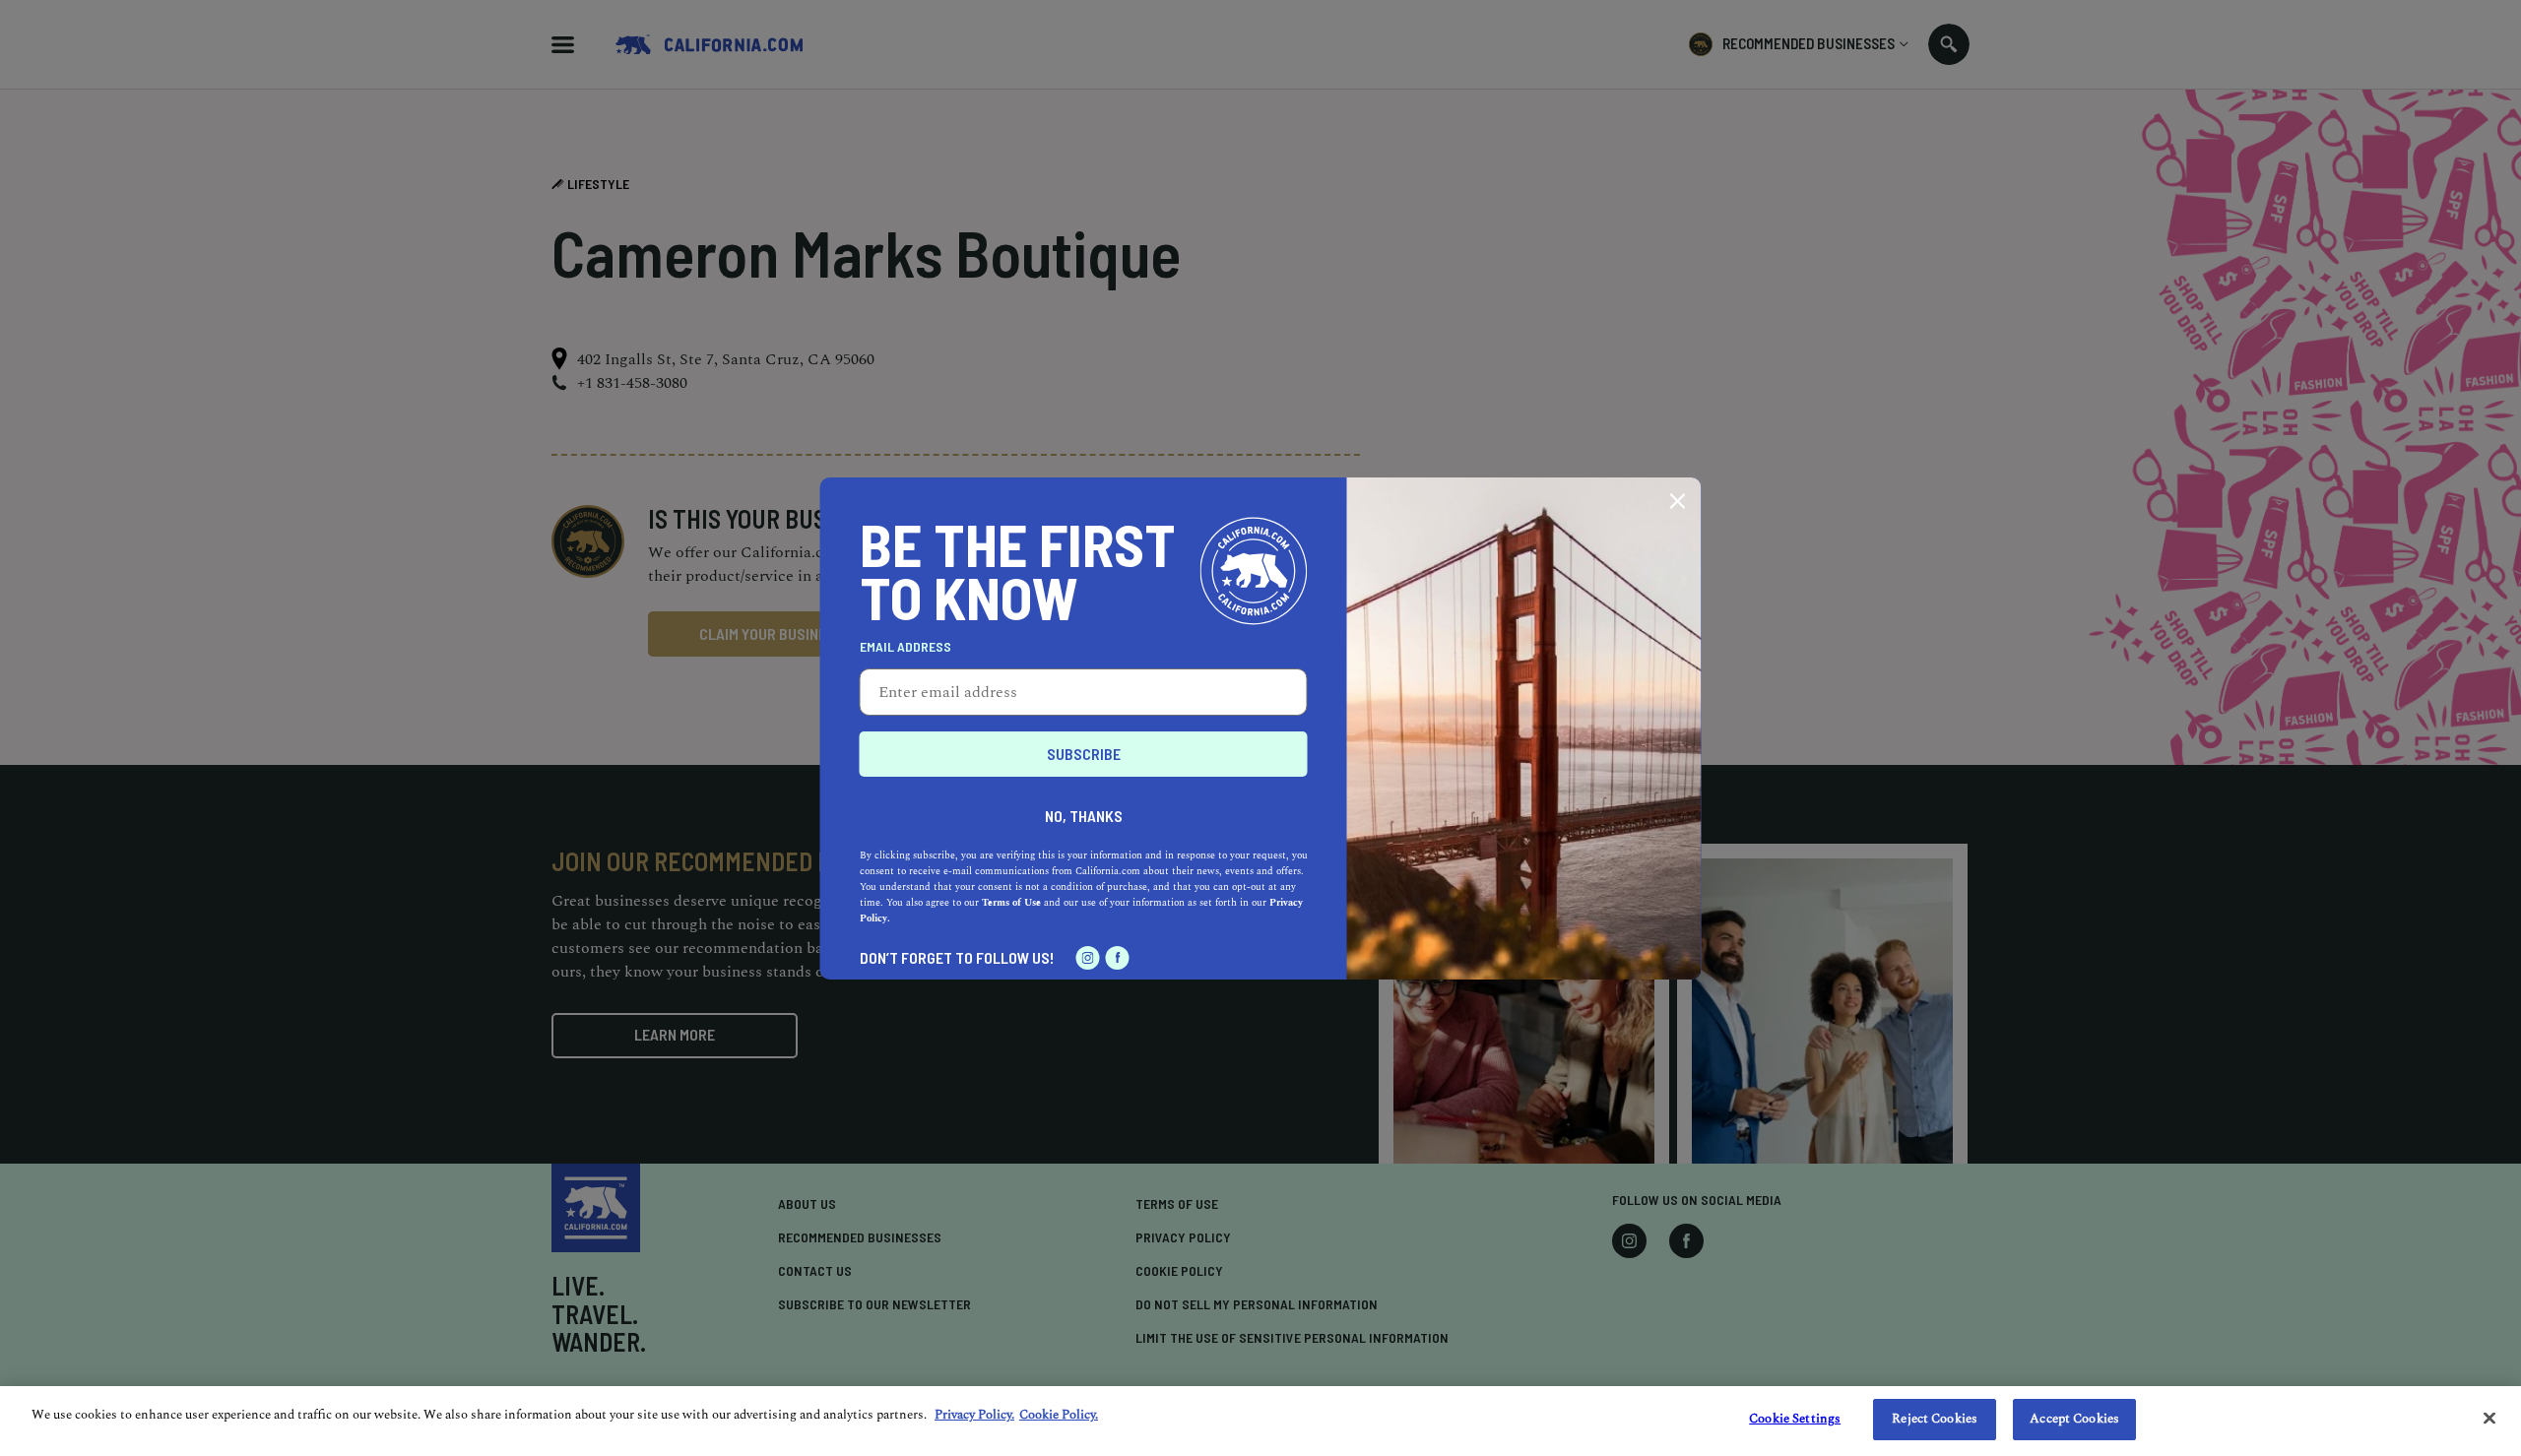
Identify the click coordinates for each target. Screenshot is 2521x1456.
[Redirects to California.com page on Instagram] (1088, 958)
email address (905, 647)
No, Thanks (1084, 816)
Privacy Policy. (974, 1415)
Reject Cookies (1935, 1419)
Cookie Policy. (1059, 1415)
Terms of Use (1011, 903)
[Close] (2489, 1418)
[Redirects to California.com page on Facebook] (1118, 958)
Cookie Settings (1795, 1419)
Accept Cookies (2074, 1419)
